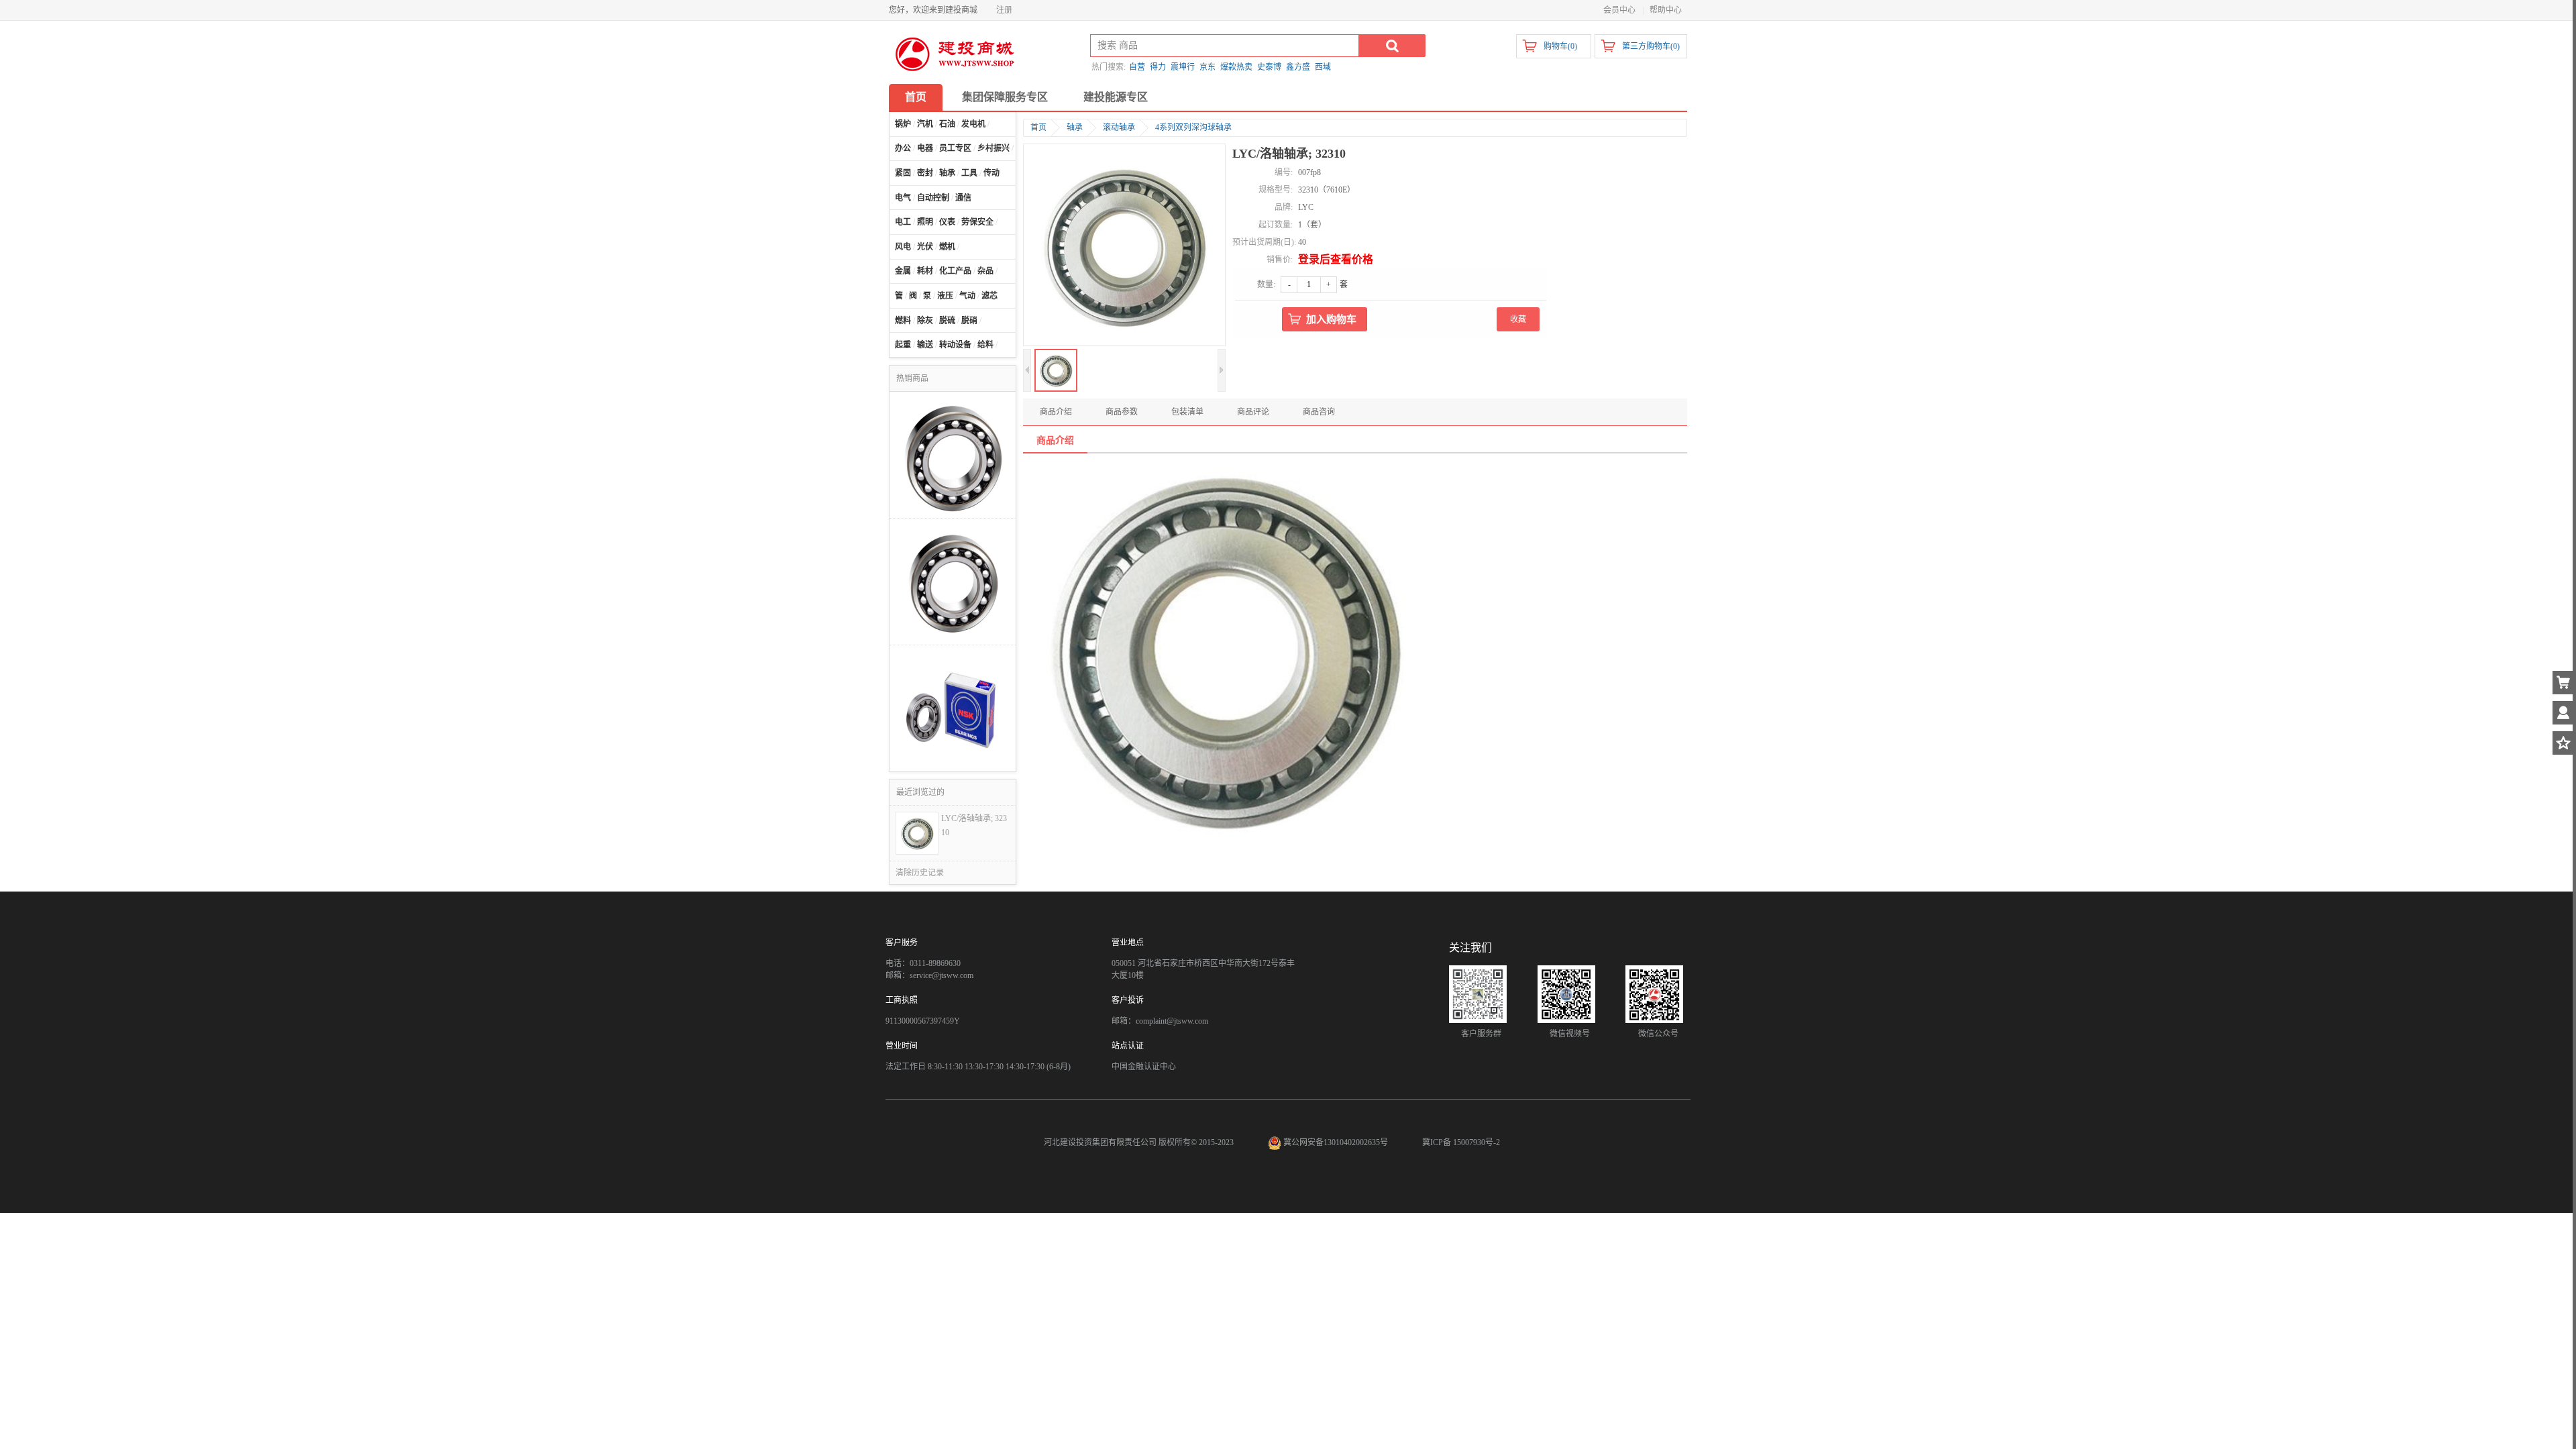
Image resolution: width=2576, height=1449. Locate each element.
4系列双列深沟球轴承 (1193, 127)
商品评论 (1253, 412)
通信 (963, 198)
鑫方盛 (1298, 67)
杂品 (985, 271)
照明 (925, 222)
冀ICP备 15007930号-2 (1461, 1142)
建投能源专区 (1116, 97)
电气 (903, 198)
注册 (1004, 10)
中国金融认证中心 (1144, 1067)
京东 (1207, 67)
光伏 (925, 247)
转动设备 (955, 345)
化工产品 (955, 271)
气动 (967, 296)
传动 (991, 173)
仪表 (947, 222)
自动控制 (933, 198)
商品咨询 (1319, 412)
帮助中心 (1666, 10)
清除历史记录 (920, 873)
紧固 (903, 173)
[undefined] (1124, 246)
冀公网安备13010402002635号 (1336, 1142)
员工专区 (955, 148)
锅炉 (903, 124)
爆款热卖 (1236, 67)
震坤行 (1183, 67)
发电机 (973, 124)
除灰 (925, 321)
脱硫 (947, 321)
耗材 (925, 271)
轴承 (947, 173)
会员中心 (1619, 10)
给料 (985, 345)
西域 (1323, 67)
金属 (903, 271)
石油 (947, 124)
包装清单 (1187, 412)
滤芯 (989, 296)
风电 (903, 247)
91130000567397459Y (923, 1021)
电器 (925, 148)
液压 (945, 296)
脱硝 (969, 321)
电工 (903, 222)
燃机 (947, 247)
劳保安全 (977, 222)
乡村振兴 (994, 148)
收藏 (1518, 319)
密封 (925, 173)
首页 (916, 97)
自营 (1137, 67)
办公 (903, 148)
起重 (903, 345)
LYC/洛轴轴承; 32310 (974, 825)
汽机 (925, 124)
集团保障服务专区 (1005, 97)
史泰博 (1269, 67)
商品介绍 (1056, 412)
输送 (925, 345)
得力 (1158, 67)
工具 (969, 173)
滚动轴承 (1119, 127)
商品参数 (1122, 412)
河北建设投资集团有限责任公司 (1100, 1142)
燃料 (903, 321)
